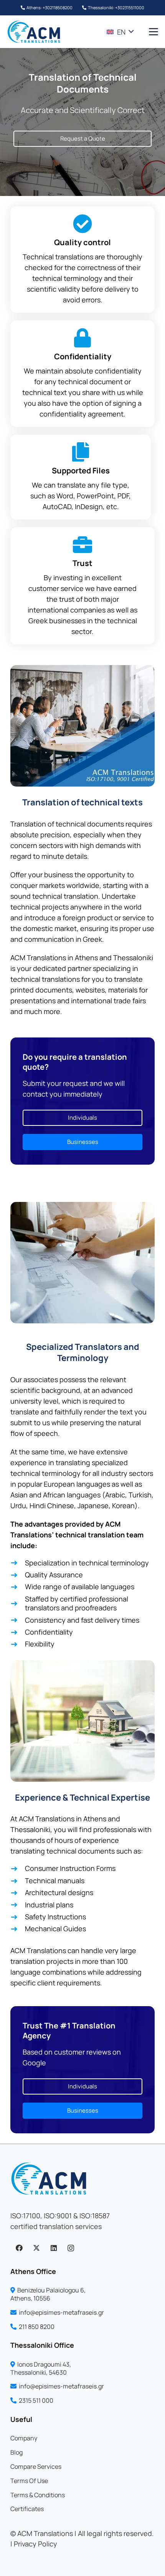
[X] (36, 2248)
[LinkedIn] (54, 2248)
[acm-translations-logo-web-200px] (34, 32)
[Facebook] (19, 2248)
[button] (120, 32)
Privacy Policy (35, 2544)
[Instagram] (71, 2248)
